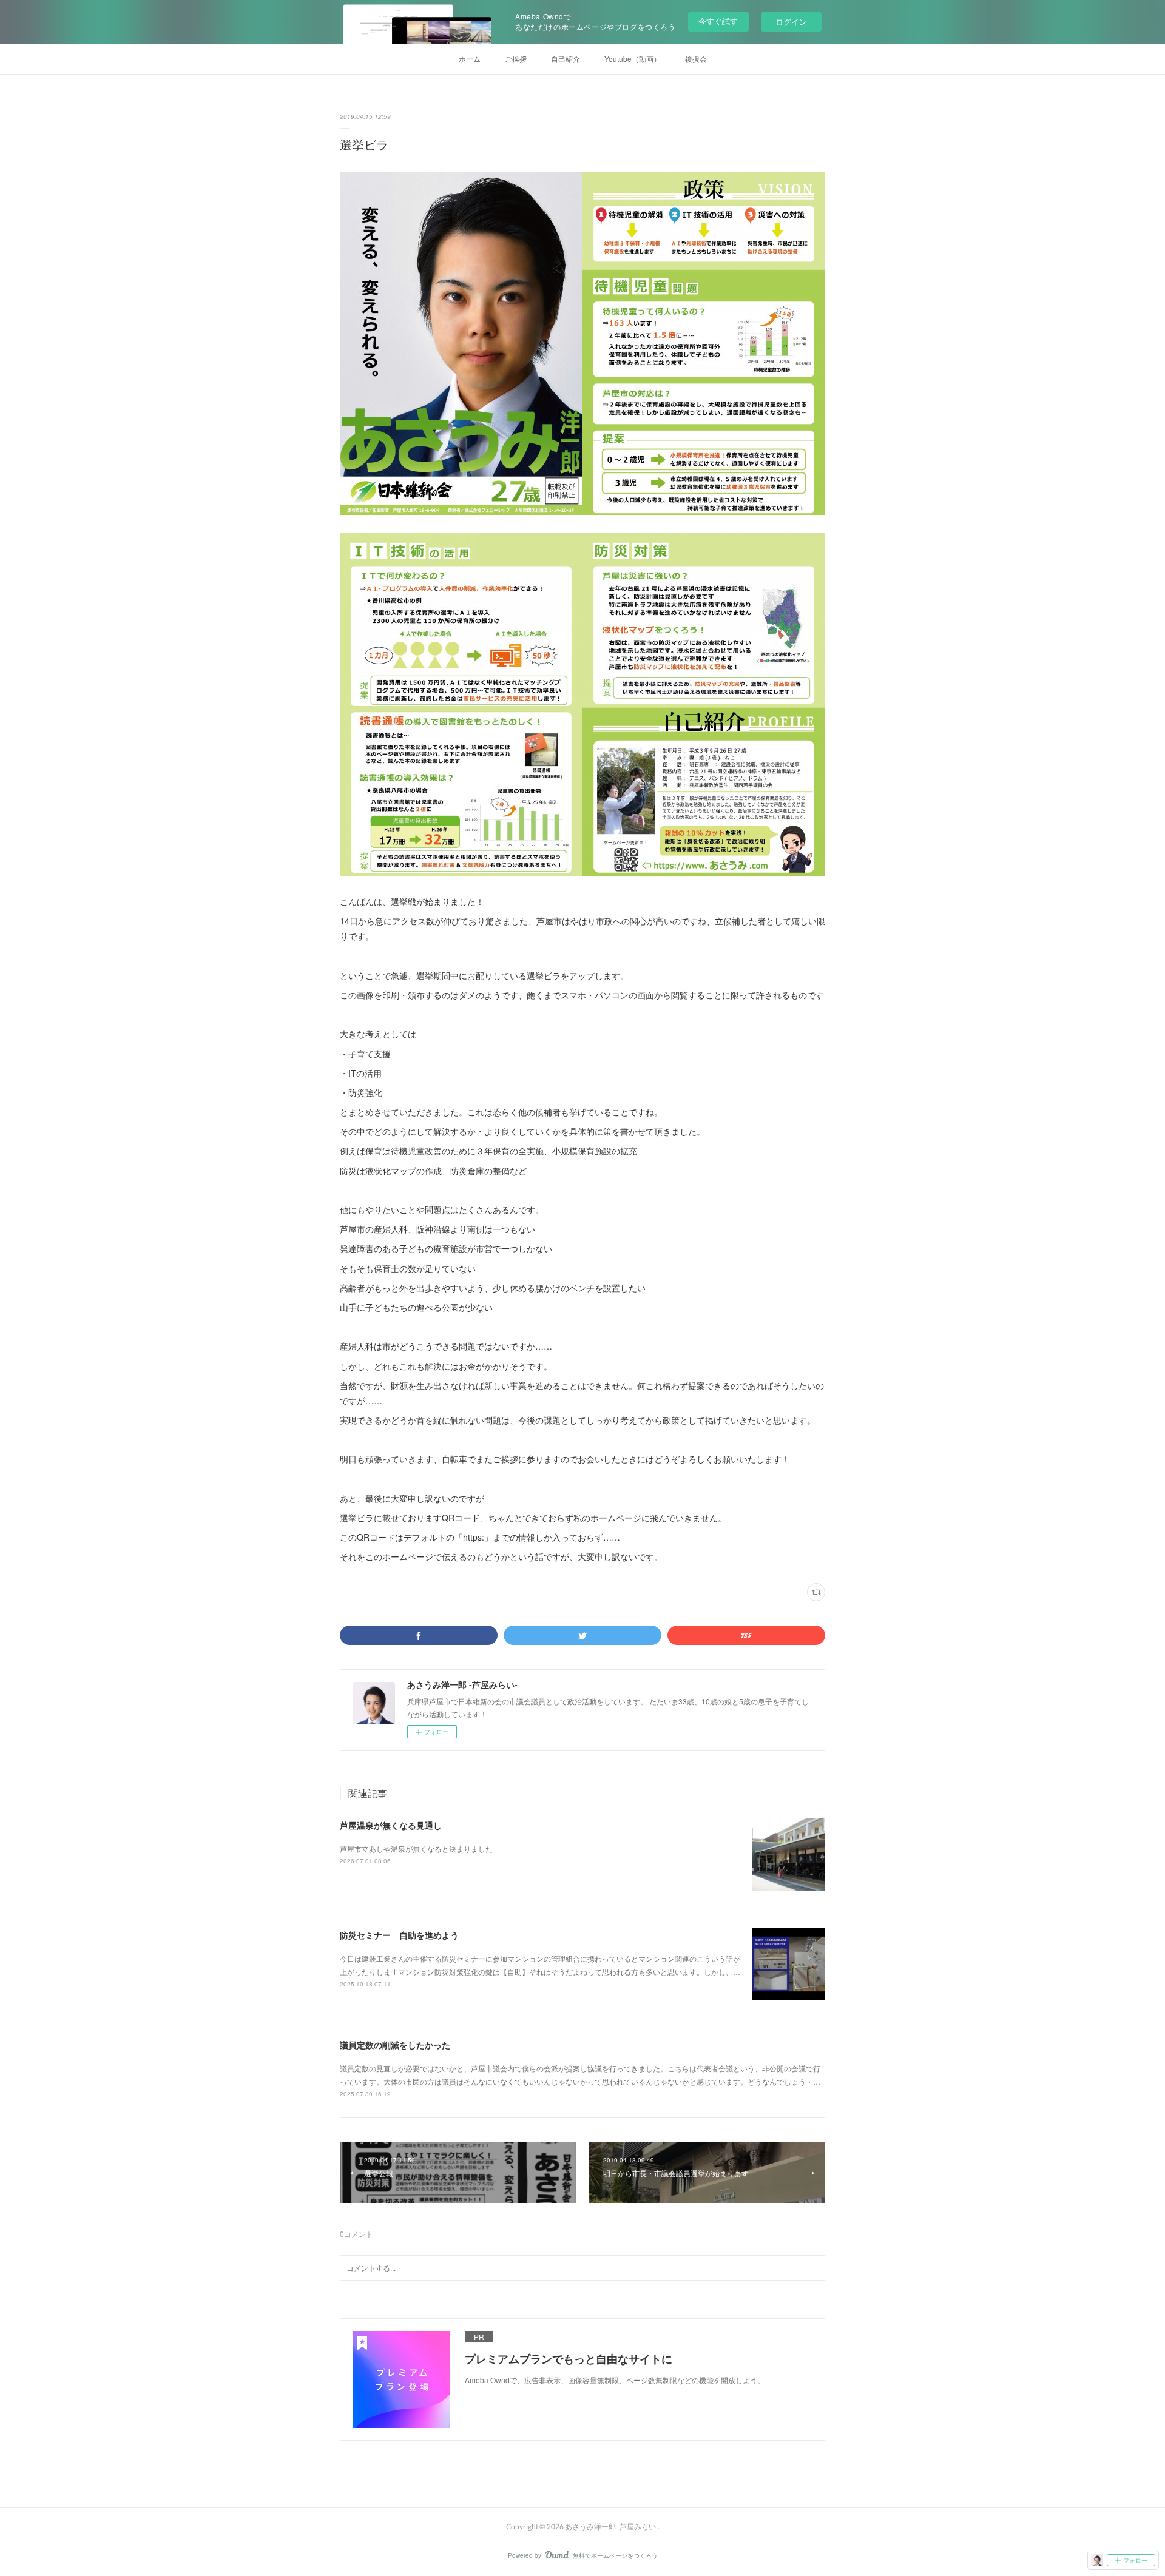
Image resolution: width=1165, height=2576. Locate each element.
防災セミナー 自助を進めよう (399, 1935)
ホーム (470, 59)
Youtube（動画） (633, 59)
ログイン (791, 22)
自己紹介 (566, 59)
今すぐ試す (718, 21)
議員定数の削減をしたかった (395, 2045)
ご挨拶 (516, 59)
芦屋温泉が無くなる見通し (391, 1825)
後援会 (696, 59)
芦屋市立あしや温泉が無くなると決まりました (416, 1848)
